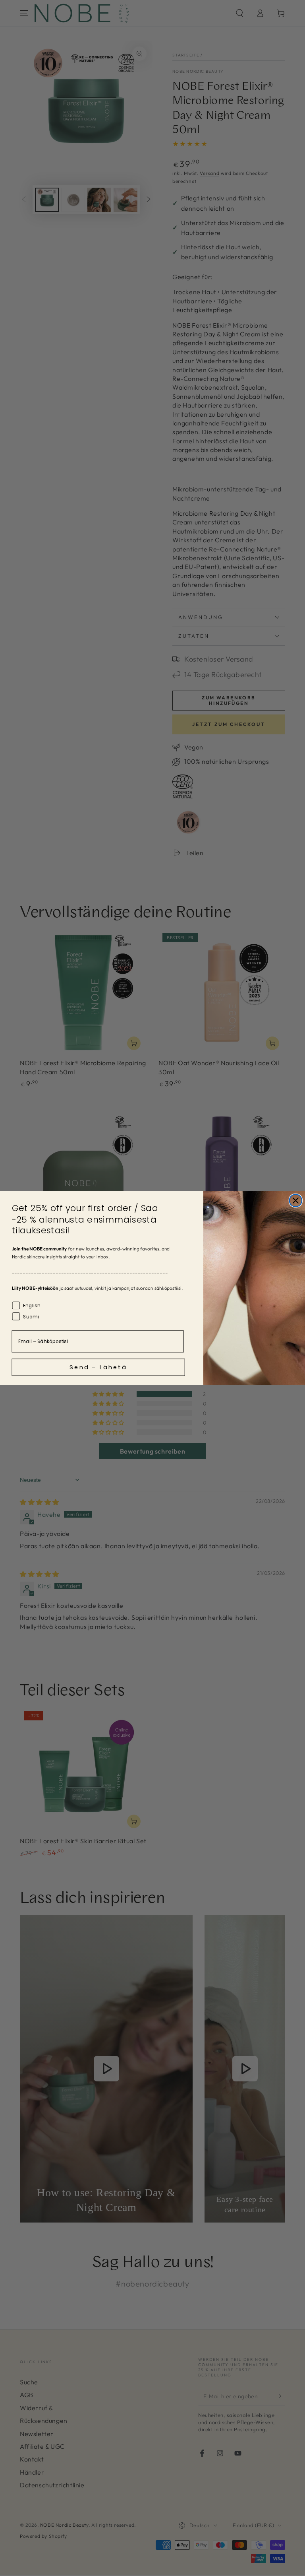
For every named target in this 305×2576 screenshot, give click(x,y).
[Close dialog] (296, 1201)
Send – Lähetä (98, 1367)
